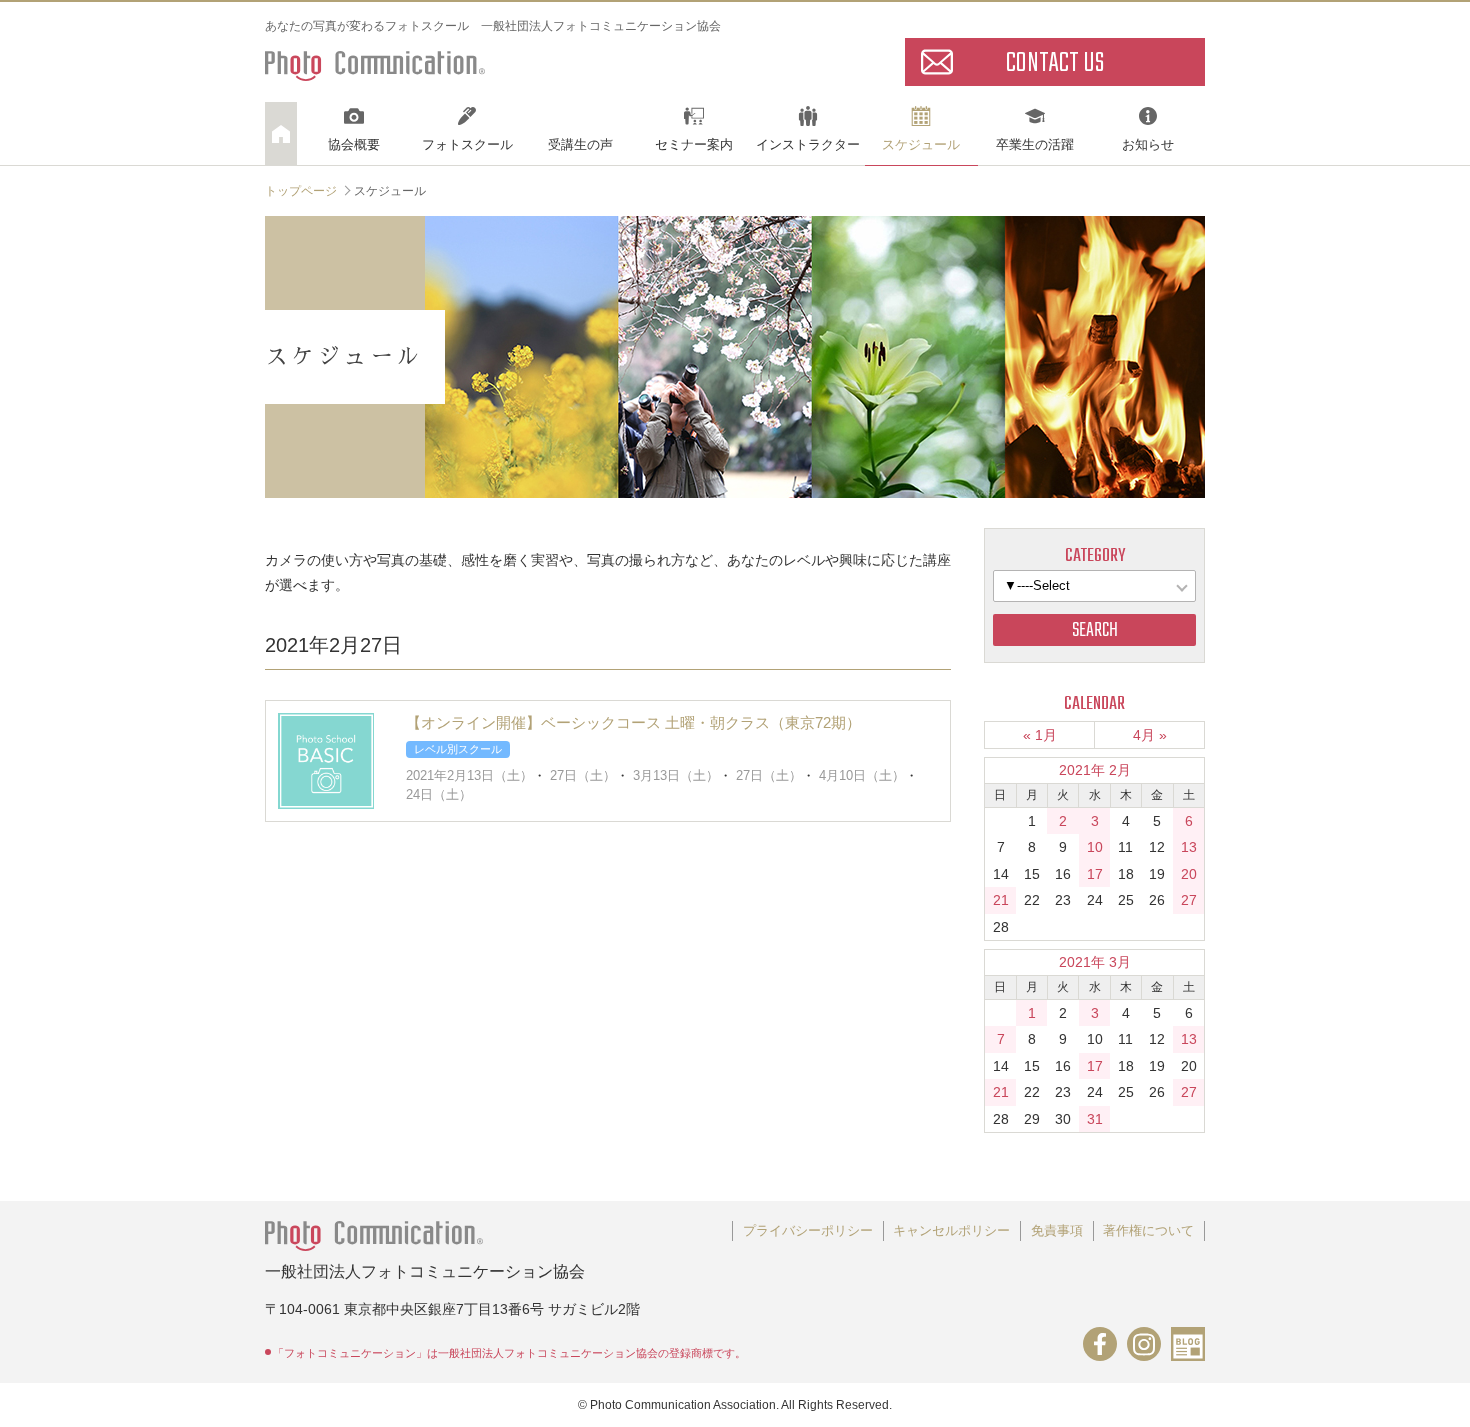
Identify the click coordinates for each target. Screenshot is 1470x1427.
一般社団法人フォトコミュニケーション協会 (375, 61)
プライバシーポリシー (808, 1230)
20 (1189, 874)
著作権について (1148, 1230)
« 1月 (1040, 735)
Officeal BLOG (1188, 1344)
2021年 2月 (1095, 770)
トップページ (301, 191)
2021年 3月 (1095, 962)
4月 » (1150, 735)
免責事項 (1057, 1230)
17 (1095, 874)
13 (1189, 847)
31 (1095, 1119)
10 (1095, 847)
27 (1189, 900)
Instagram (1144, 1344)
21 (1001, 900)
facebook (1100, 1344)
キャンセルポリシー (951, 1230)
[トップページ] (281, 133)
